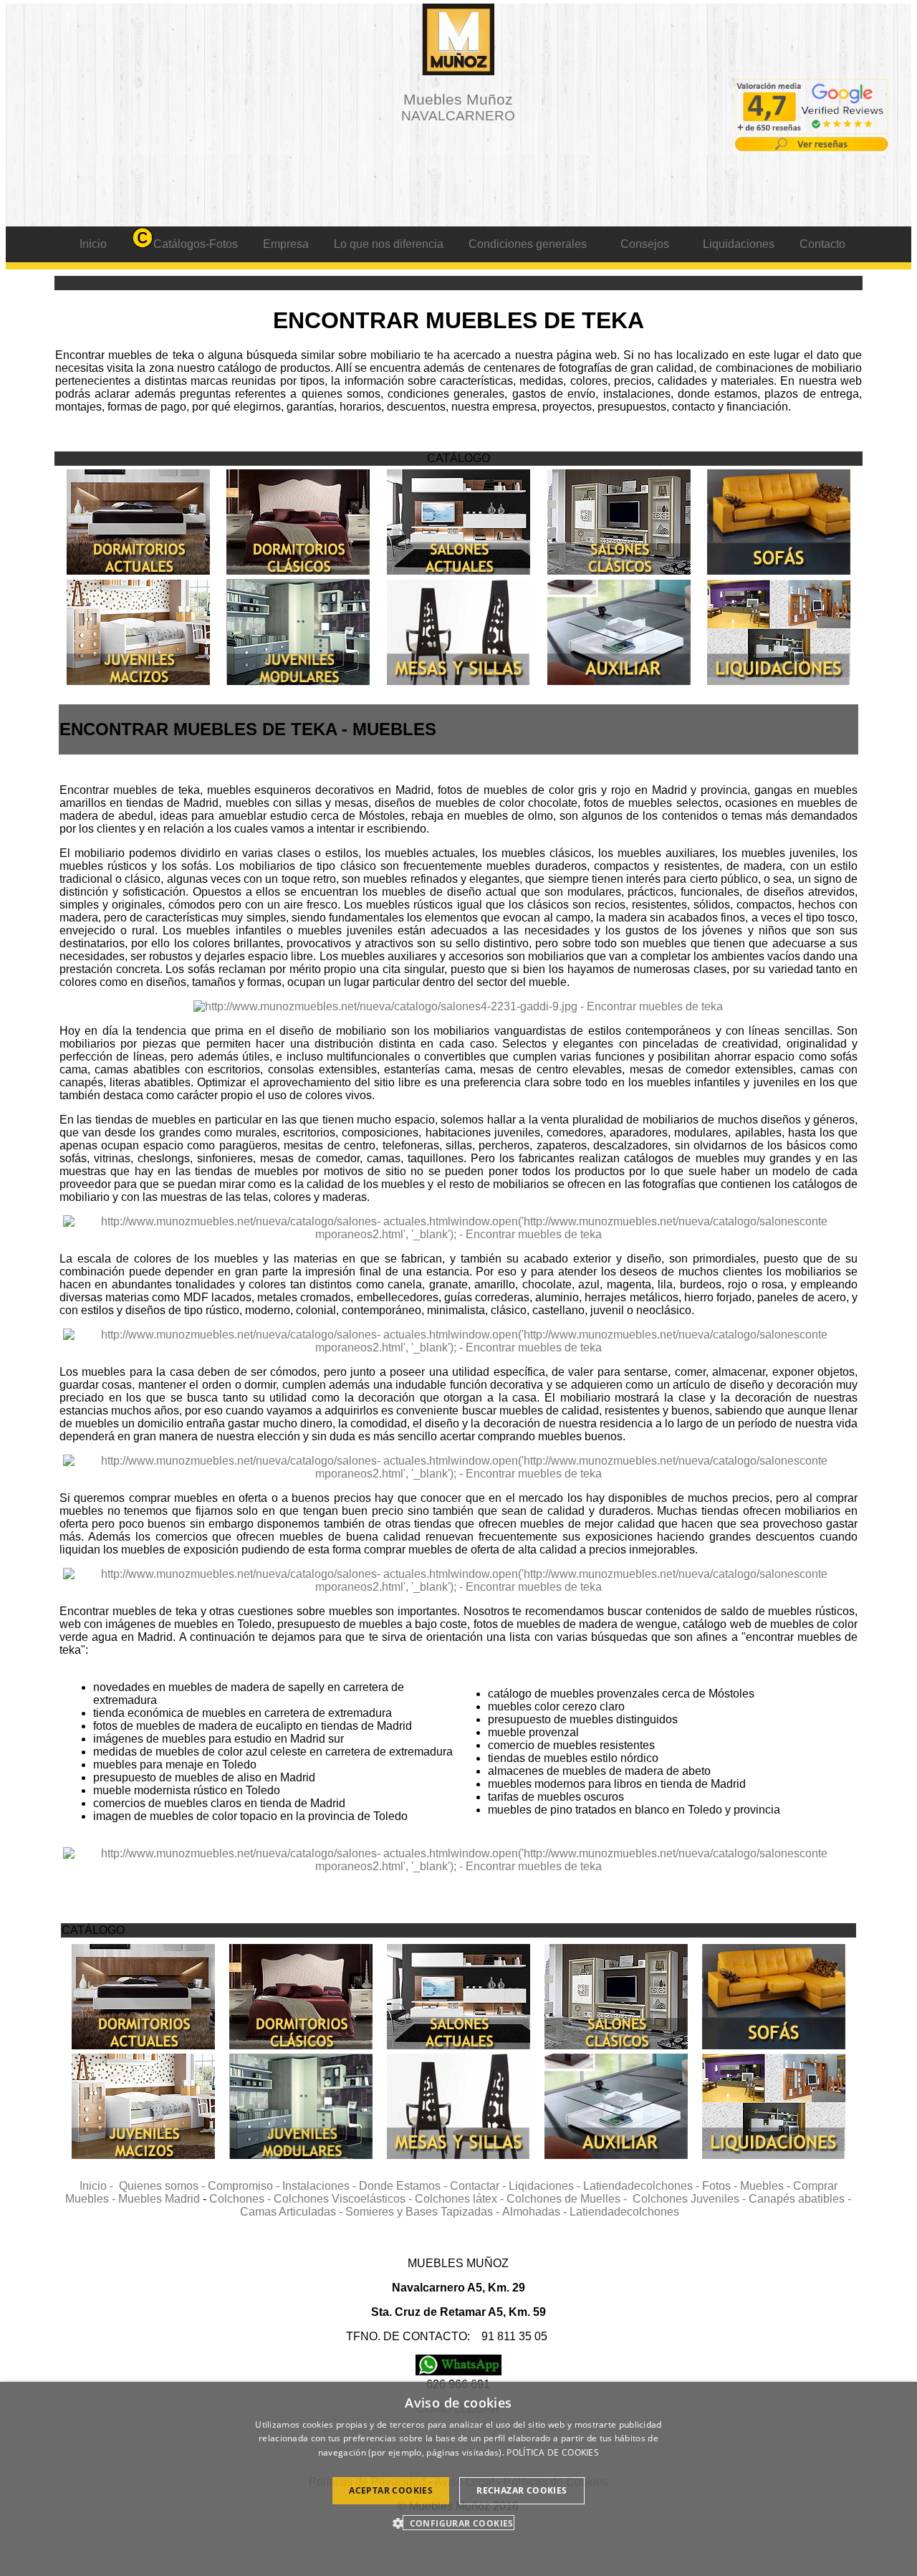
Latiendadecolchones (624, 2212)
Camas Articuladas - (293, 2212)
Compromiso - (245, 2186)
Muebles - (767, 2186)
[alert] (458, 2479)
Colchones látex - (461, 2199)
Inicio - (99, 2186)
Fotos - (721, 2186)
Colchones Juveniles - (691, 2199)
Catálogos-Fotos (196, 244)
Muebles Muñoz (458, 107)
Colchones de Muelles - (570, 2199)
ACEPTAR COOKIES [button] (391, 2490)
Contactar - (479, 2186)
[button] (458, 2523)
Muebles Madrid (159, 2199)
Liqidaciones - (546, 2186)
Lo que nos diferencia (389, 244)
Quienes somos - (163, 2186)
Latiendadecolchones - (643, 2186)
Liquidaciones (739, 244)
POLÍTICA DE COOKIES (553, 2452)
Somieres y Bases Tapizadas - (424, 2212)
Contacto (822, 244)
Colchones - (241, 2199)
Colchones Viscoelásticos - (344, 2199)
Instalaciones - (321, 2186)
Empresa (286, 244)
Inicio (93, 244)
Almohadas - (536, 2212)
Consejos (645, 244)
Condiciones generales (528, 244)
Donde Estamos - (404, 2186)
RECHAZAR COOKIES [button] (522, 2490)
